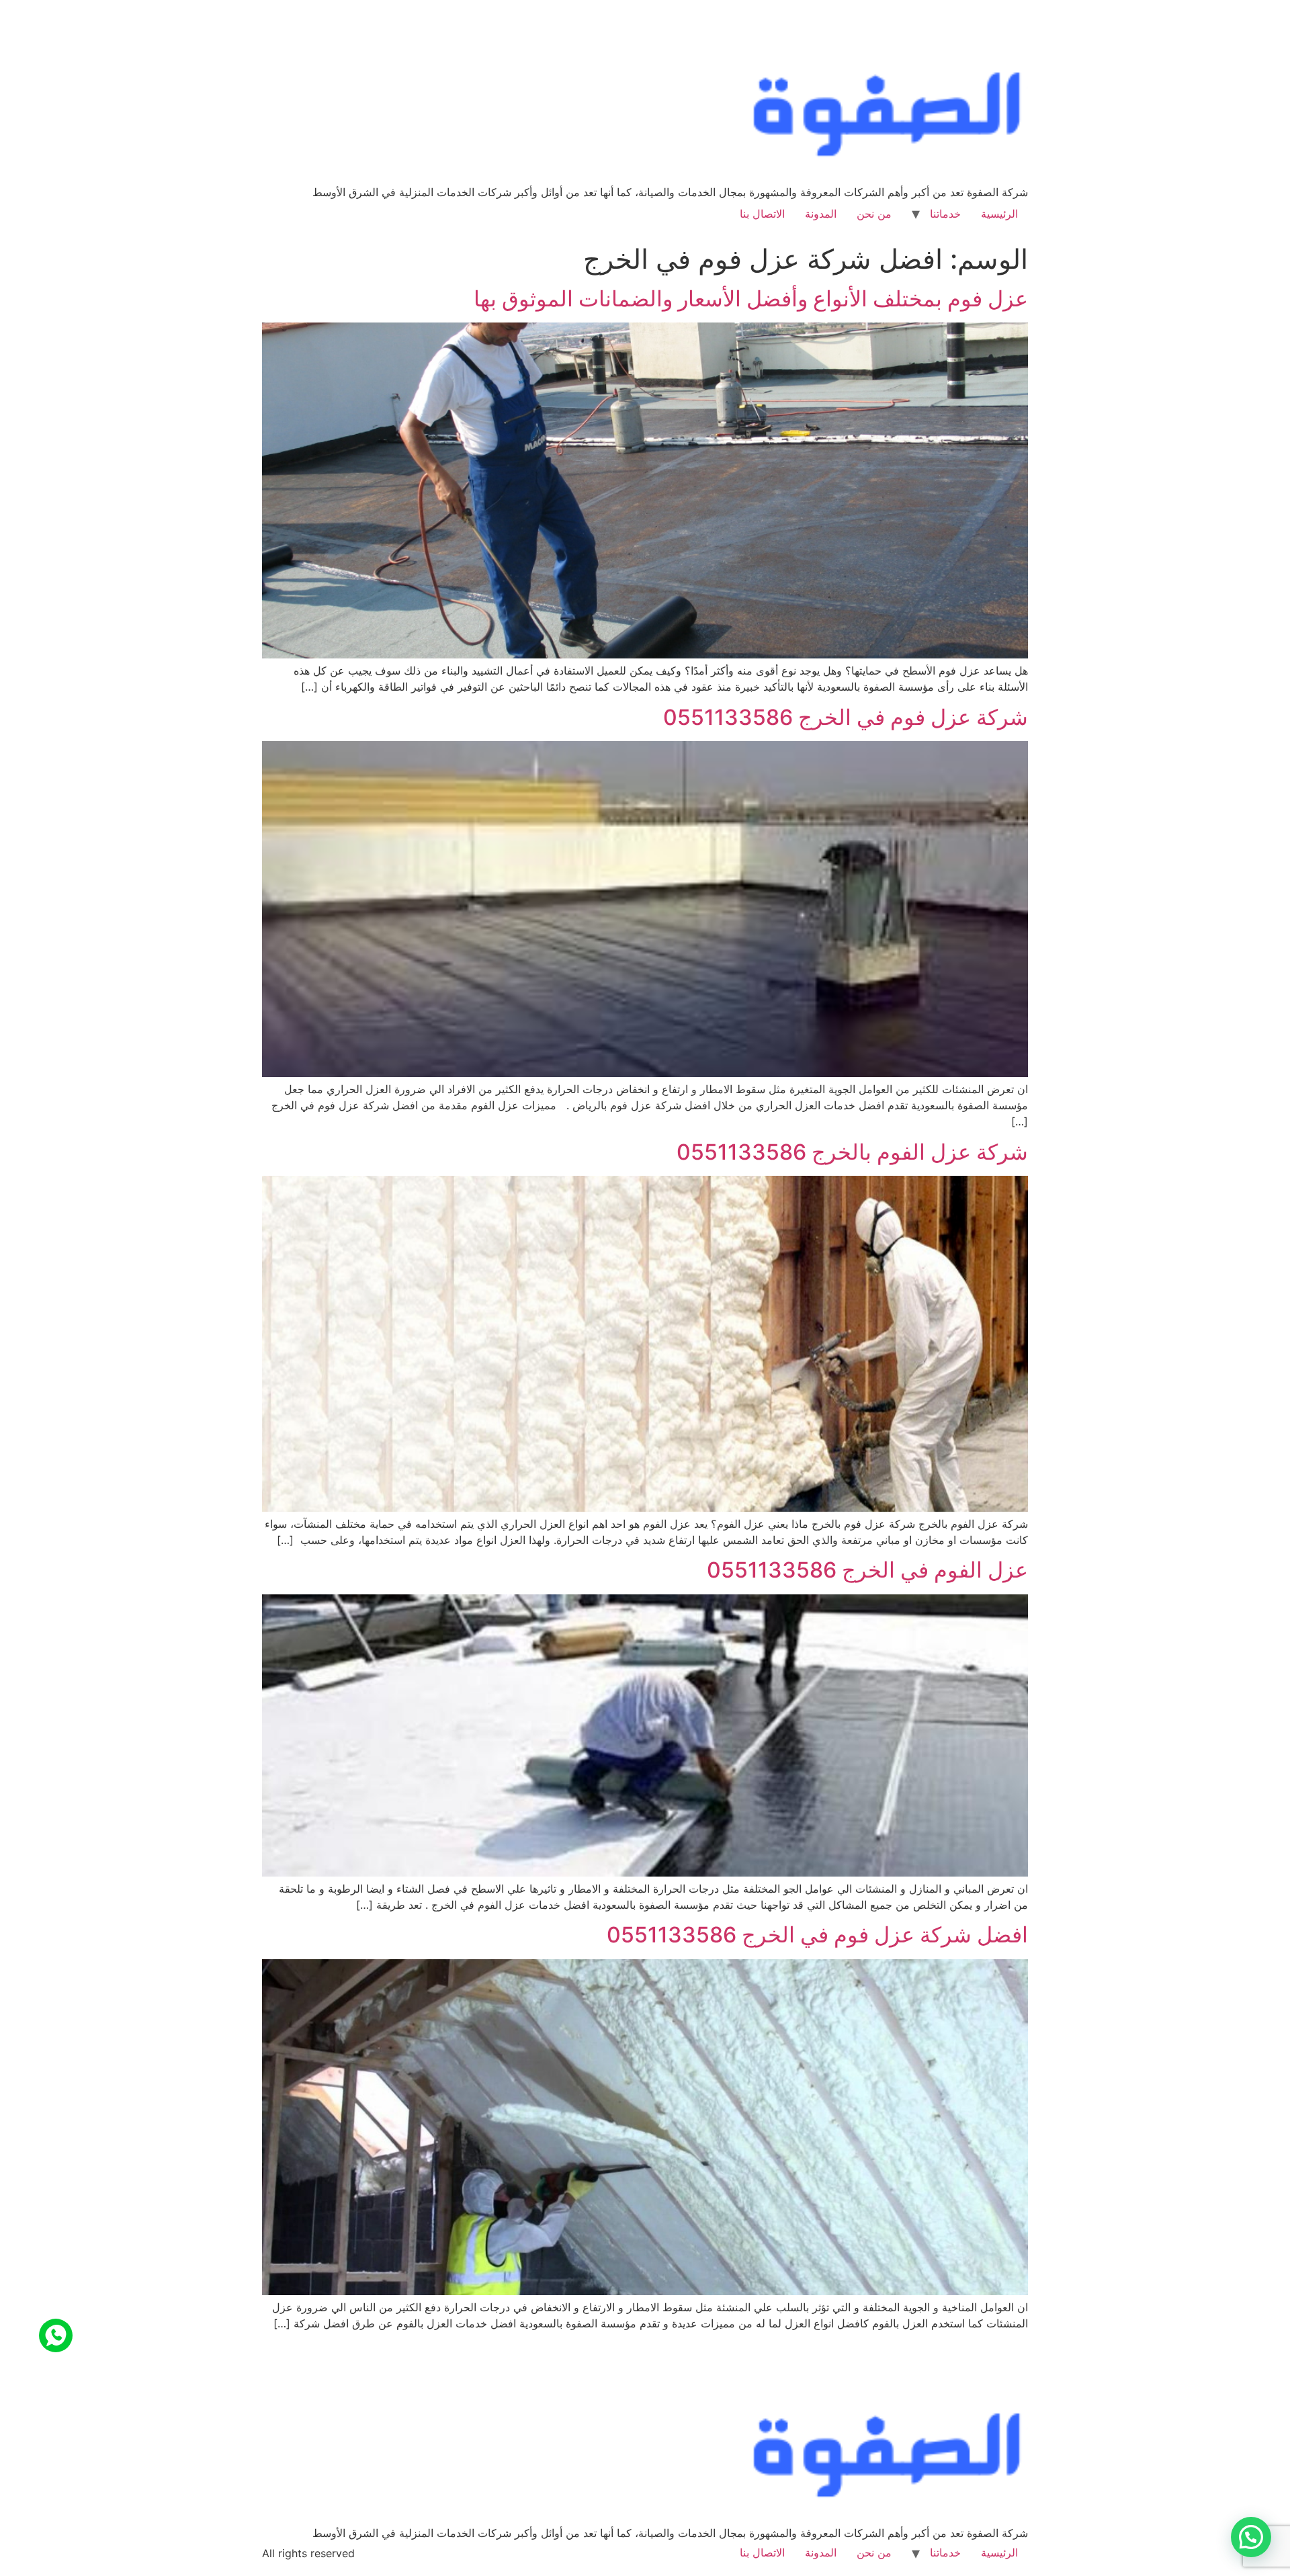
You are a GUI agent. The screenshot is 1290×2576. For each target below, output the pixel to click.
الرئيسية (999, 214)
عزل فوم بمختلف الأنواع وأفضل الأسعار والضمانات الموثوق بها (751, 299)
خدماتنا (945, 214)
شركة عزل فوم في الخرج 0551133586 (846, 717)
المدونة (821, 214)
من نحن (874, 214)
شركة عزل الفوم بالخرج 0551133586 (852, 1152)
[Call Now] (56, 2335)
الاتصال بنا (762, 214)
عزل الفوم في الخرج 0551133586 (867, 1570)
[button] (1251, 2537)
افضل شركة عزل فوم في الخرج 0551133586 (817, 1935)
